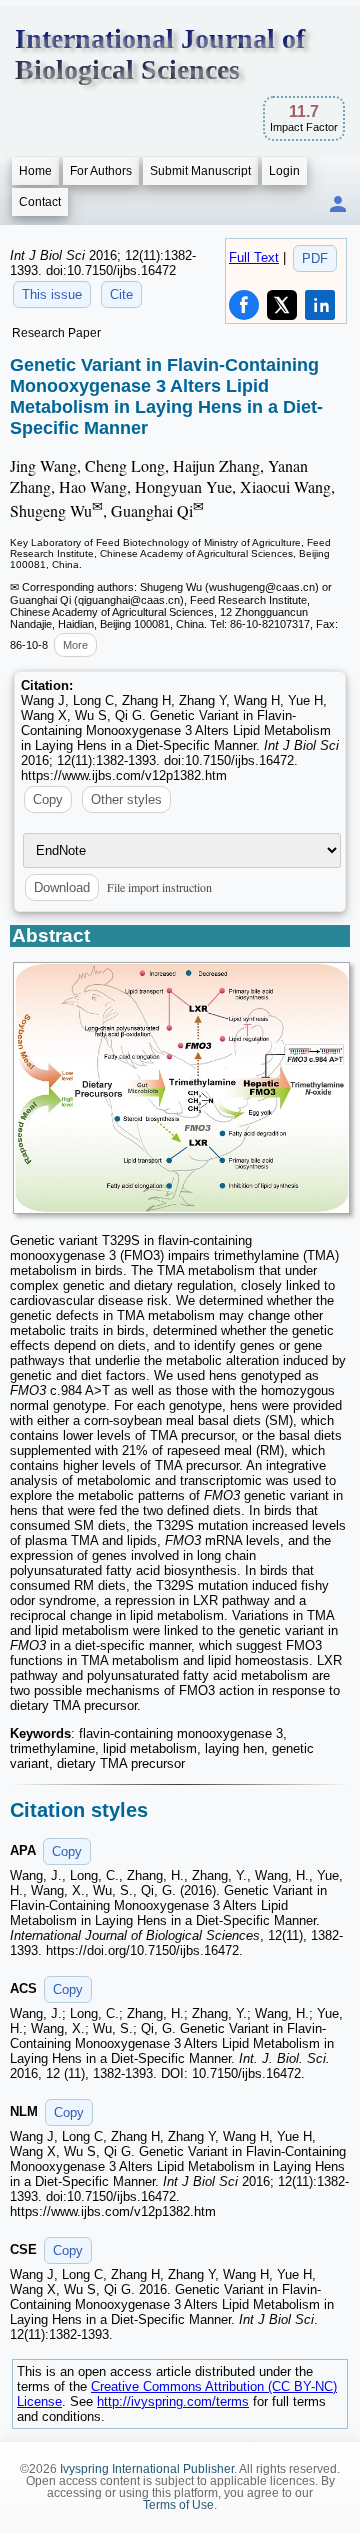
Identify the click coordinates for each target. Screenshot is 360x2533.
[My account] (338, 205)
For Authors (101, 171)
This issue (52, 294)
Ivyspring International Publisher (147, 2469)
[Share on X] (282, 305)
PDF (315, 258)
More (75, 645)
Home (35, 171)
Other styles (126, 799)
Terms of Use (178, 2505)
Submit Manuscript (200, 171)
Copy (48, 799)
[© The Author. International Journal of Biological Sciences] (181, 1088)
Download (62, 887)
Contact (40, 202)
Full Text (254, 257)
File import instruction (159, 887)
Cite (121, 294)
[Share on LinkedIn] (320, 305)
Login (284, 171)
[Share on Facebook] (244, 305)
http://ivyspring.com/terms (173, 2401)
